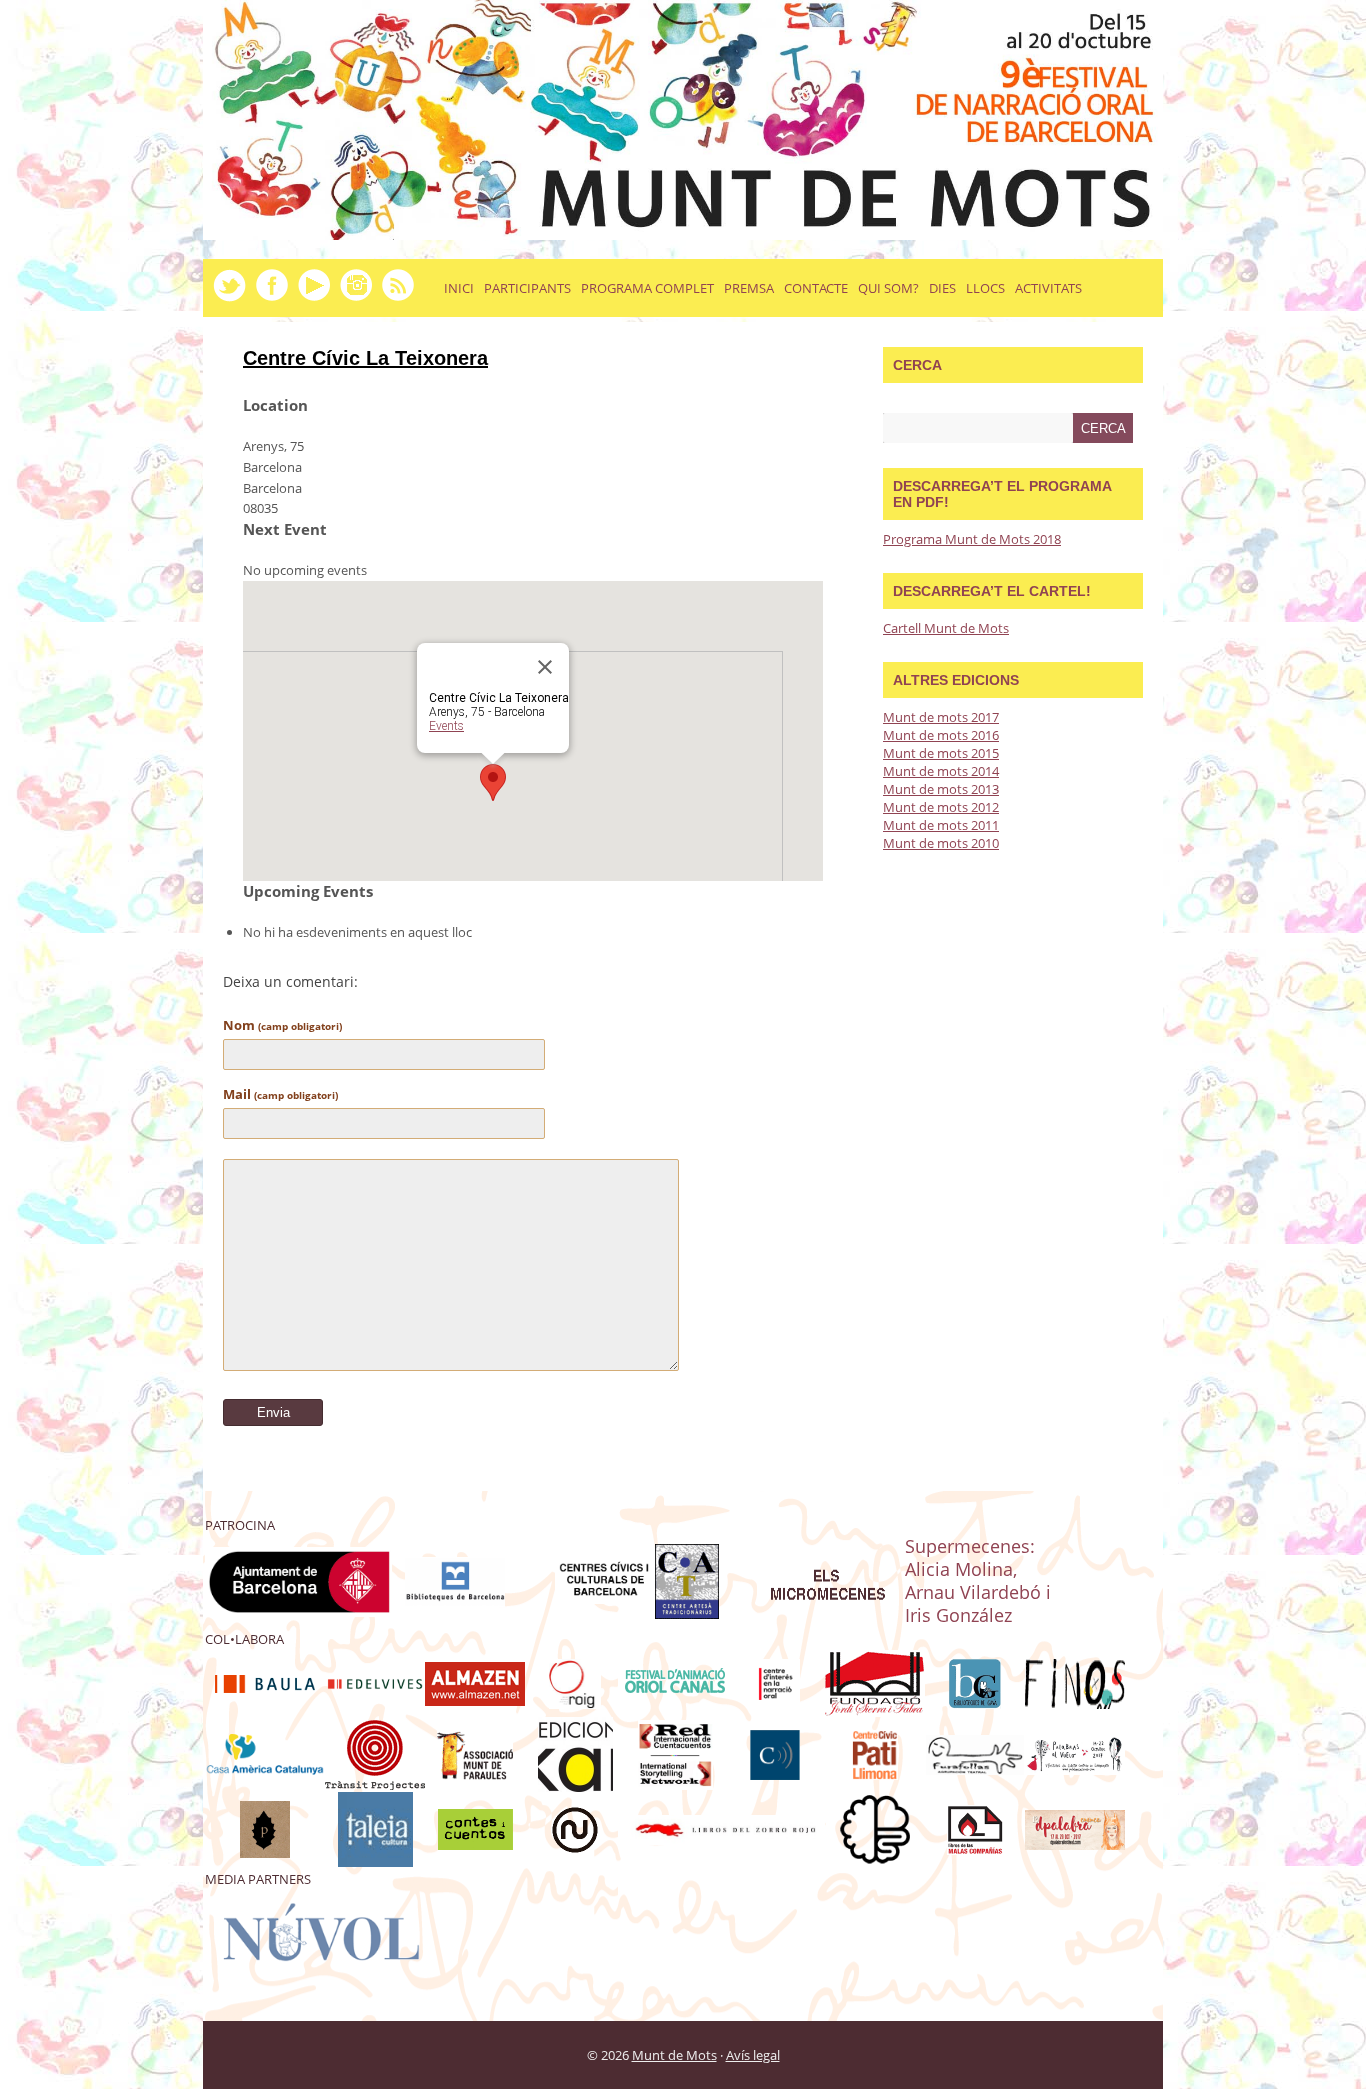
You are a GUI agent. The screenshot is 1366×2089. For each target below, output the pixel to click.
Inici (459, 288)
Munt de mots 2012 (941, 807)
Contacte (816, 288)
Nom (282, 1025)
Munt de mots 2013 (941, 789)
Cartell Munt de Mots (946, 628)
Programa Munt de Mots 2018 (972, 539)
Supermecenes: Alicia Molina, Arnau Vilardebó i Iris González (978, 1580)
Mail (280, 1094)
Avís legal (753, 2055)
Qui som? (888, 288)
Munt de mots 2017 (941, 717)
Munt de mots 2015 (941, 753)
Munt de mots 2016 (941, 735)
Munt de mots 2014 (941, 771)
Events (446, 726)
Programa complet (647, 288)
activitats (1048, 288)
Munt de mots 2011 (941, 825)
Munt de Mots (674, 2055)
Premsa (749, 288)
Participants (527, 288)
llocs (985, 288)
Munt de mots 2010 (941, 843)
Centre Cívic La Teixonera (365, 358)
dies (942, 288)
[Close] (545, 667)
